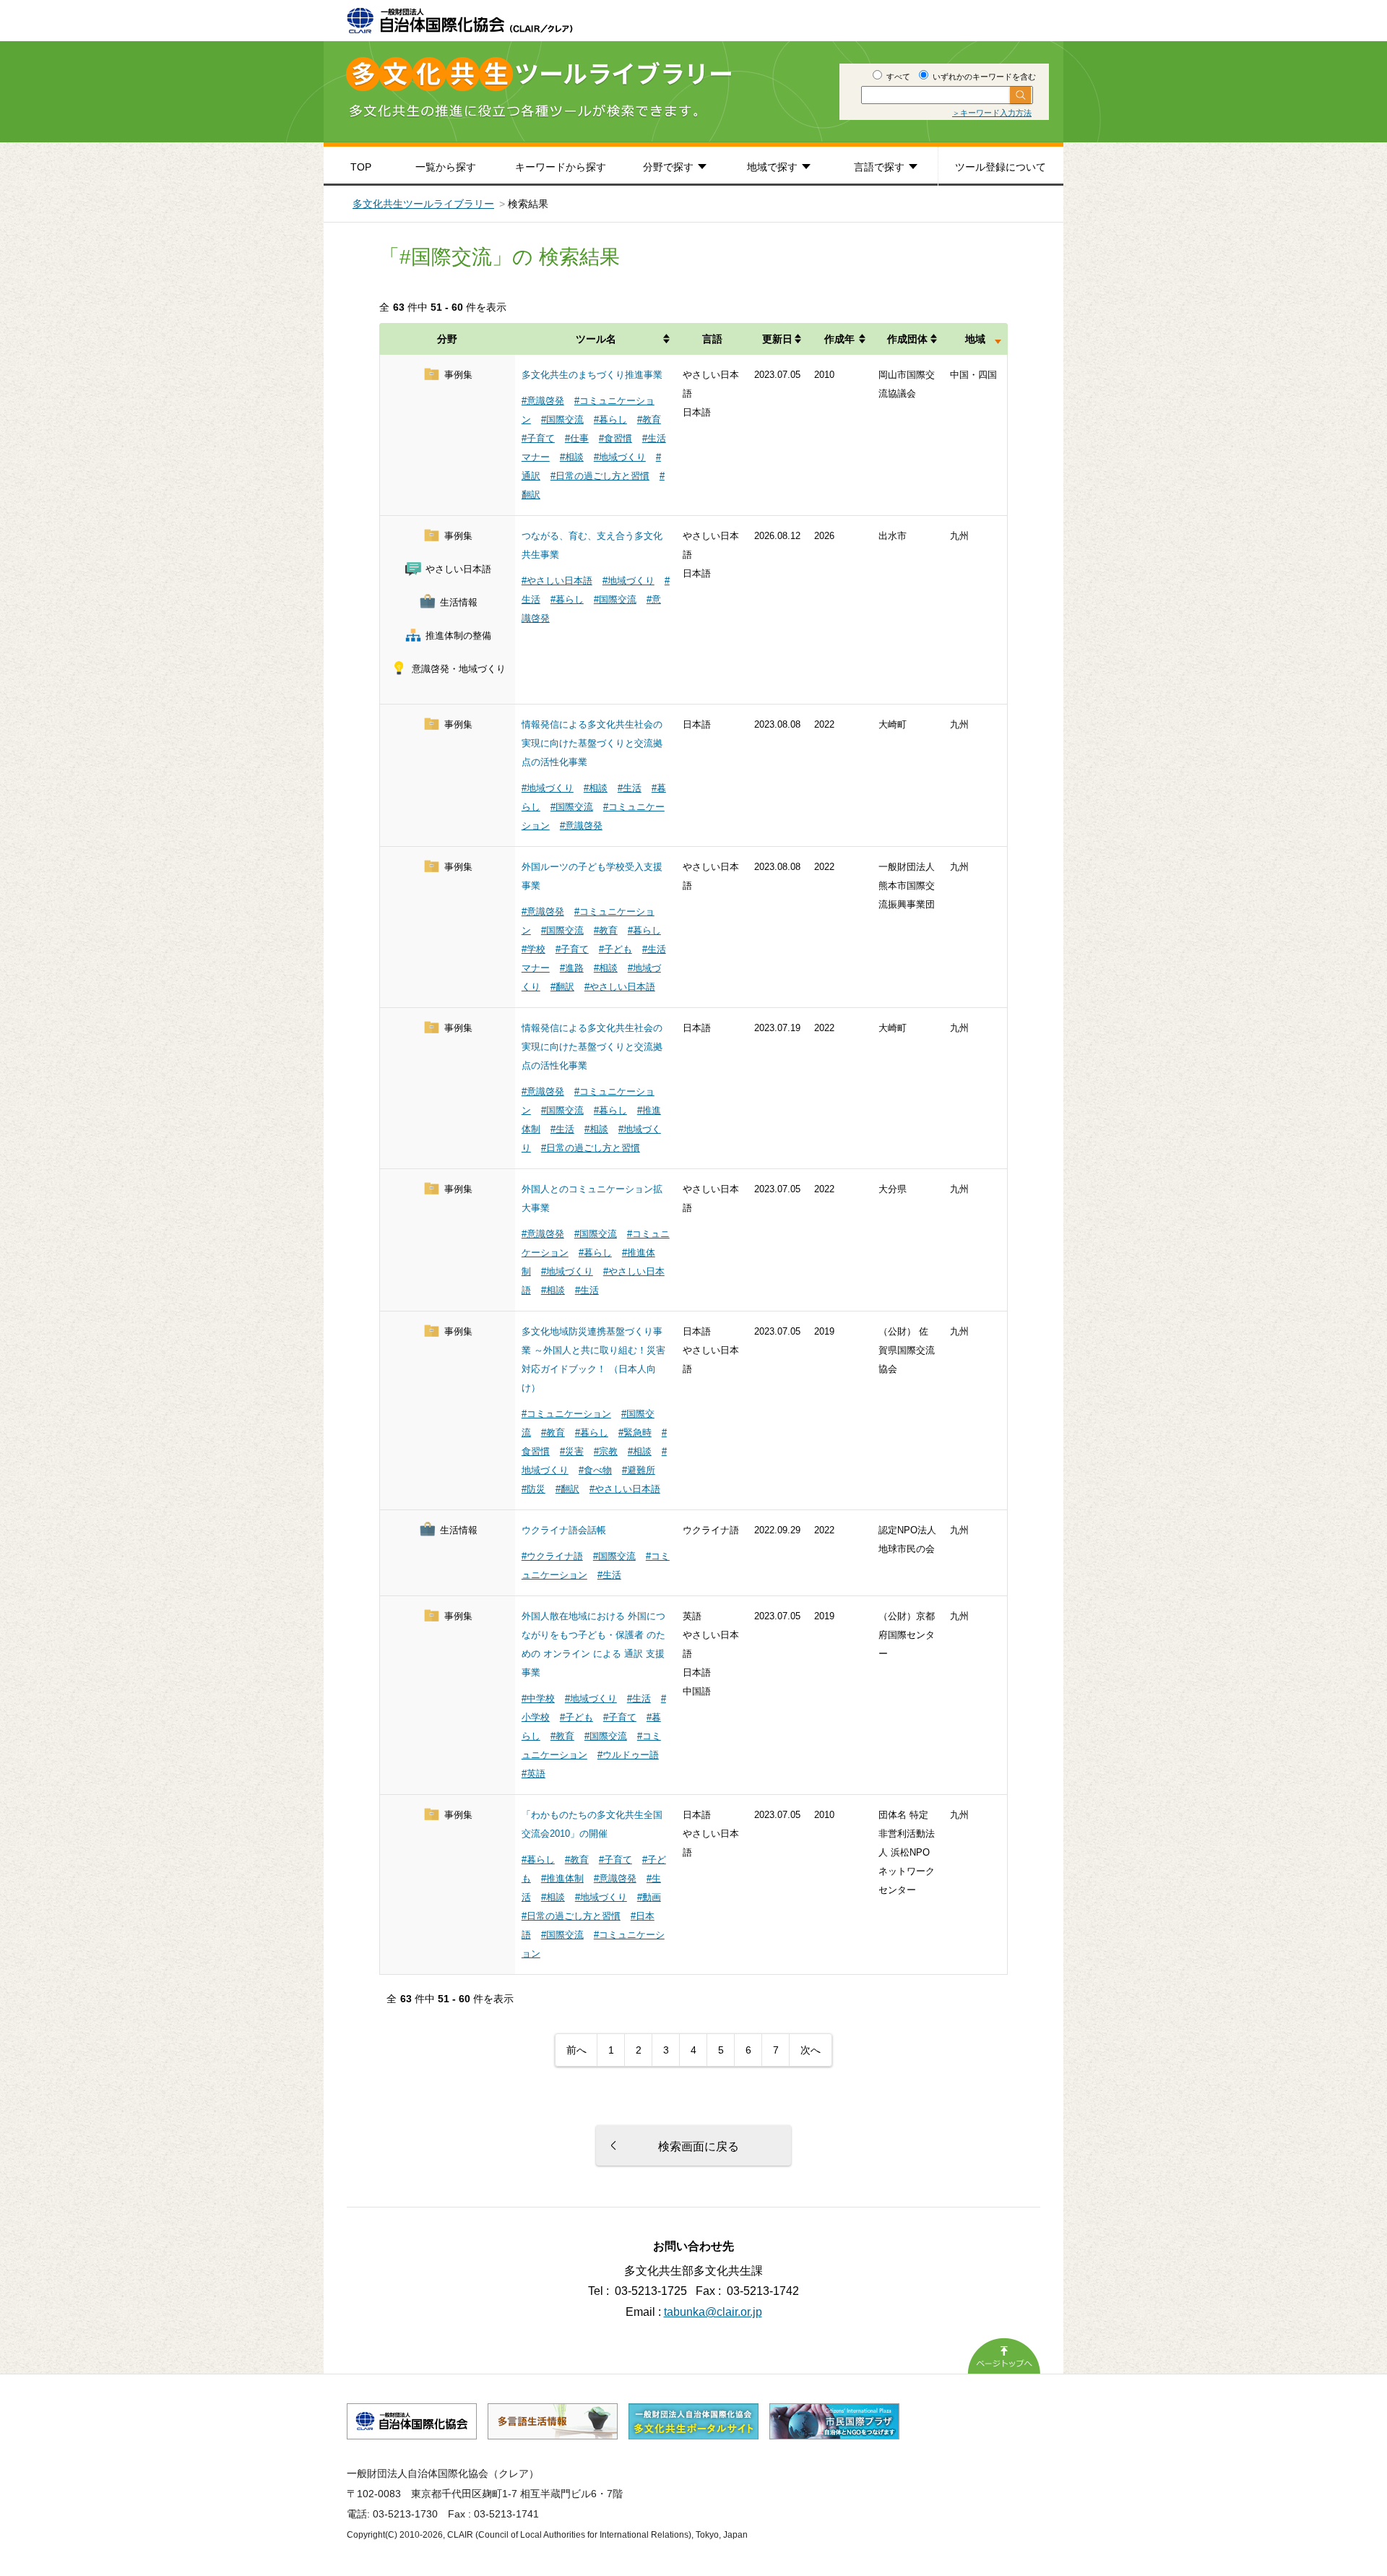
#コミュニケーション (566, 1414)
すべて (897, 77)
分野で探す (668, 167)
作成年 (839, 339)
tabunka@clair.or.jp (713, 2312)
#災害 (572, 1451)
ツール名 (596, 339)
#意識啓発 (543, 401)
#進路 (572, 968)
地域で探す (772, 167)
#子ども (615, 949)
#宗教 (606, 1451)
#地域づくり (620, 457)
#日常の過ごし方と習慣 (600, 476)
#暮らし (610, 419)
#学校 (533, 949)
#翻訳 (562, 987)
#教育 (649, 419)
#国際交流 (562, 419)
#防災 (533, 1489)
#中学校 (538, 1698)
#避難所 (639, 1470)
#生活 (630, 788)
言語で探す (879, 167)
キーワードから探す (561, 167)
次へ (811, 2050)
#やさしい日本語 (557, 581)
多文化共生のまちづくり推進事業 (592, 375)
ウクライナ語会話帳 (564, 1530)
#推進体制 (562, 1878)
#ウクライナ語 (552, 1556)
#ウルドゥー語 (628, 1755)
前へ (576, 2050)
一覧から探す (446, 167)
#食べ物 (595, 1470)
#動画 (649, 1897)
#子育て (538, 438)
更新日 (777, 339)
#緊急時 (635, 1433)
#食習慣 (615, 438)
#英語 (533, 1774)
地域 (975, 339)
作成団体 (907, 339)
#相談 (572, 457)
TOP (361, 167)
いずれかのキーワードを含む (983, 77)
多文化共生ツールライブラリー (423, 204)
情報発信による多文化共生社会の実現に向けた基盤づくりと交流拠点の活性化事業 (592, 743)
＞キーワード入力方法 (992, 113)
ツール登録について (1001, 167)
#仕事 (577, 438)
